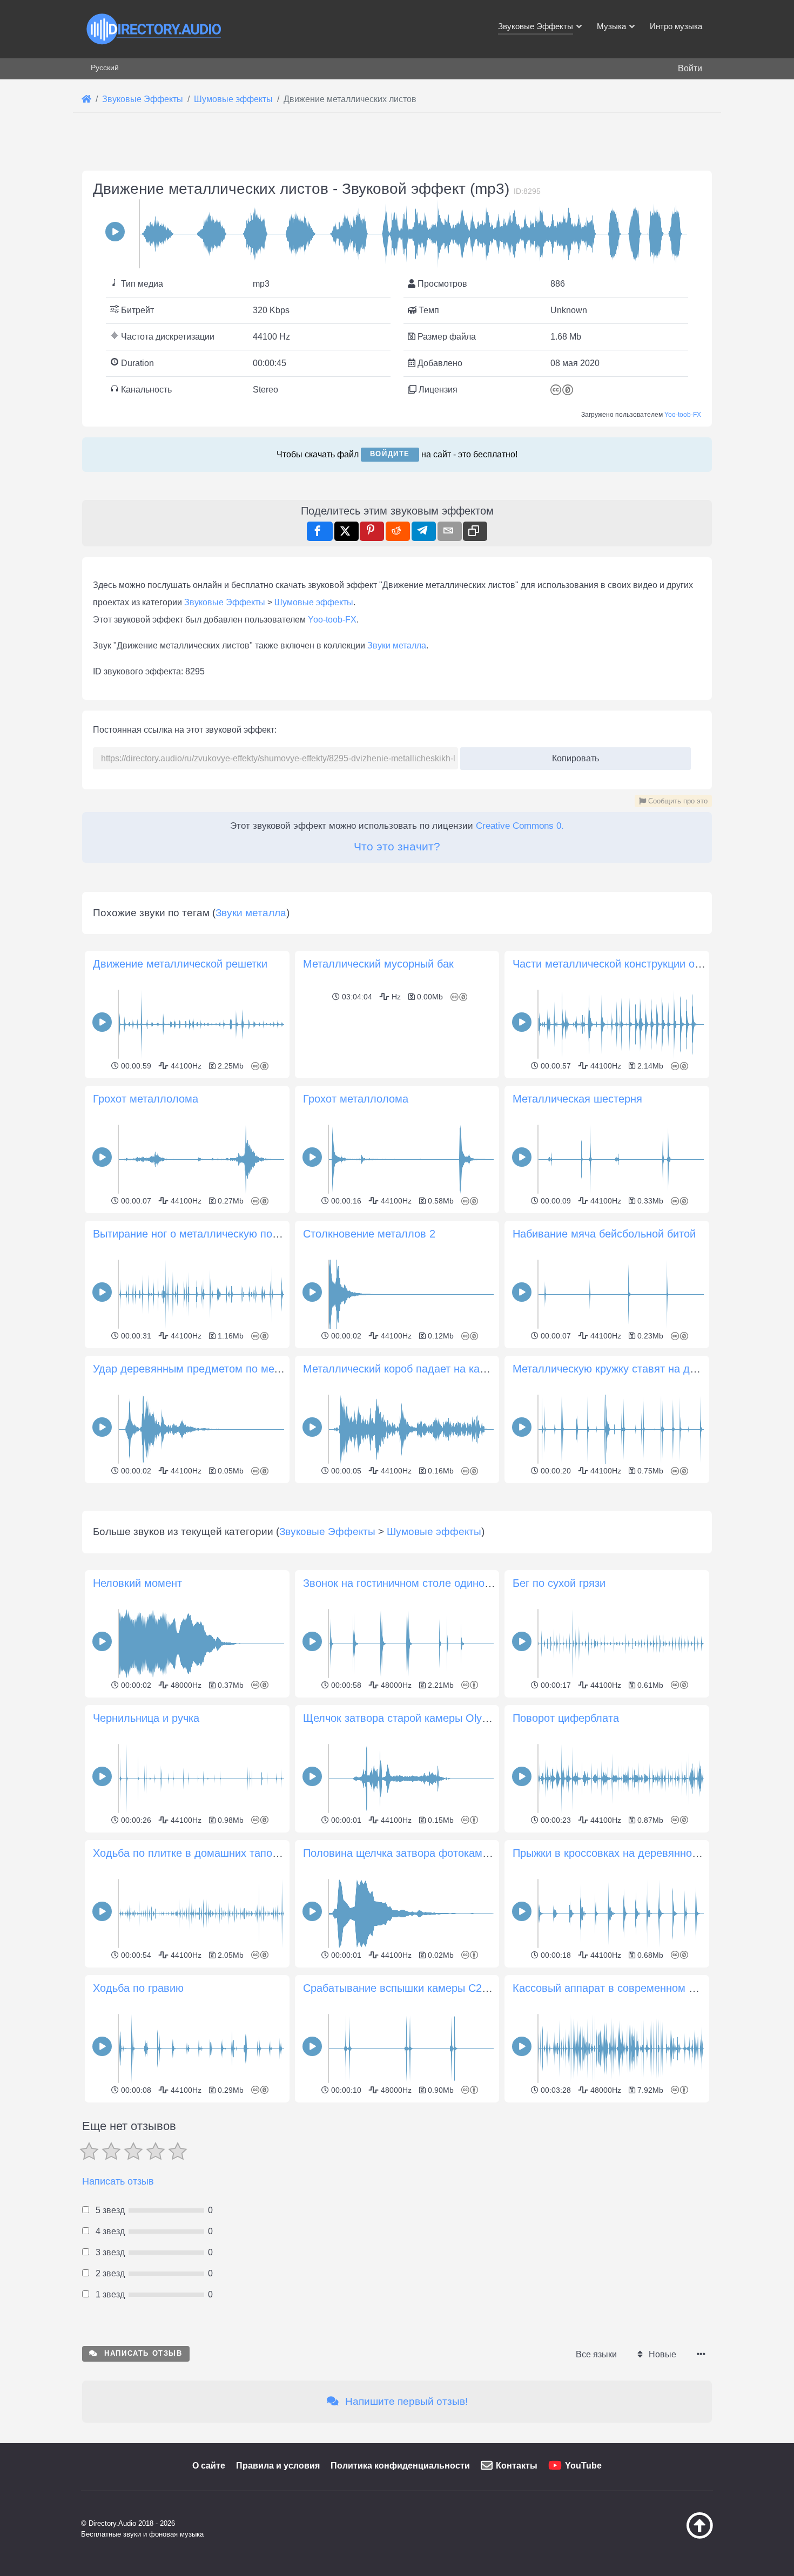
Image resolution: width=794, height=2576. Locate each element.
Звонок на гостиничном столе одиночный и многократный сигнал (466, 1583)
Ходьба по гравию (138, 1988)
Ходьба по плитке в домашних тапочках (193, 1853)
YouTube (583, 2466)
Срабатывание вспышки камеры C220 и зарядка (425, 1988)
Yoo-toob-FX (683, 415)
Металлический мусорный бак (378, 964)
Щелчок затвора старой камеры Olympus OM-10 (424, 1718)
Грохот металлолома (146, 1099)
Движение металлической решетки (180, 964)
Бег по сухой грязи (559, 1583)
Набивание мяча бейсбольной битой (604, 1234)
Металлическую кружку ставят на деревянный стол (642, 1369)
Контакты (517, 2466)
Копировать (572, 755)
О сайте (209, 2466)
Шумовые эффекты (314, 602)
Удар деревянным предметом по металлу (198, 1369)
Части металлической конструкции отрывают (625, 964)
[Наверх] (672, 2536)
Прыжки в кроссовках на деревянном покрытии (631, 1853)
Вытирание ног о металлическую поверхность (208, 1234)
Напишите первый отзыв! (405, 2401)
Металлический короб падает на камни (401, 1369)
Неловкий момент (137, 1583)
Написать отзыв (118, 2181)
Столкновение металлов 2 (369, 1234)
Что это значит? (397, 846)
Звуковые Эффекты (225, 602)
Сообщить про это (677, 801)
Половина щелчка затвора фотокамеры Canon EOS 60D (444, 1853)
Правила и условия (278, 2466)
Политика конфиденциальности (400, 2466)
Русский (105, 67)
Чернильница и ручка (146, 1718)
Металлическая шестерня (577, 1099)
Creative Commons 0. (520, 826)
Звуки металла (397, 645)
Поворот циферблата (566, 1718)
